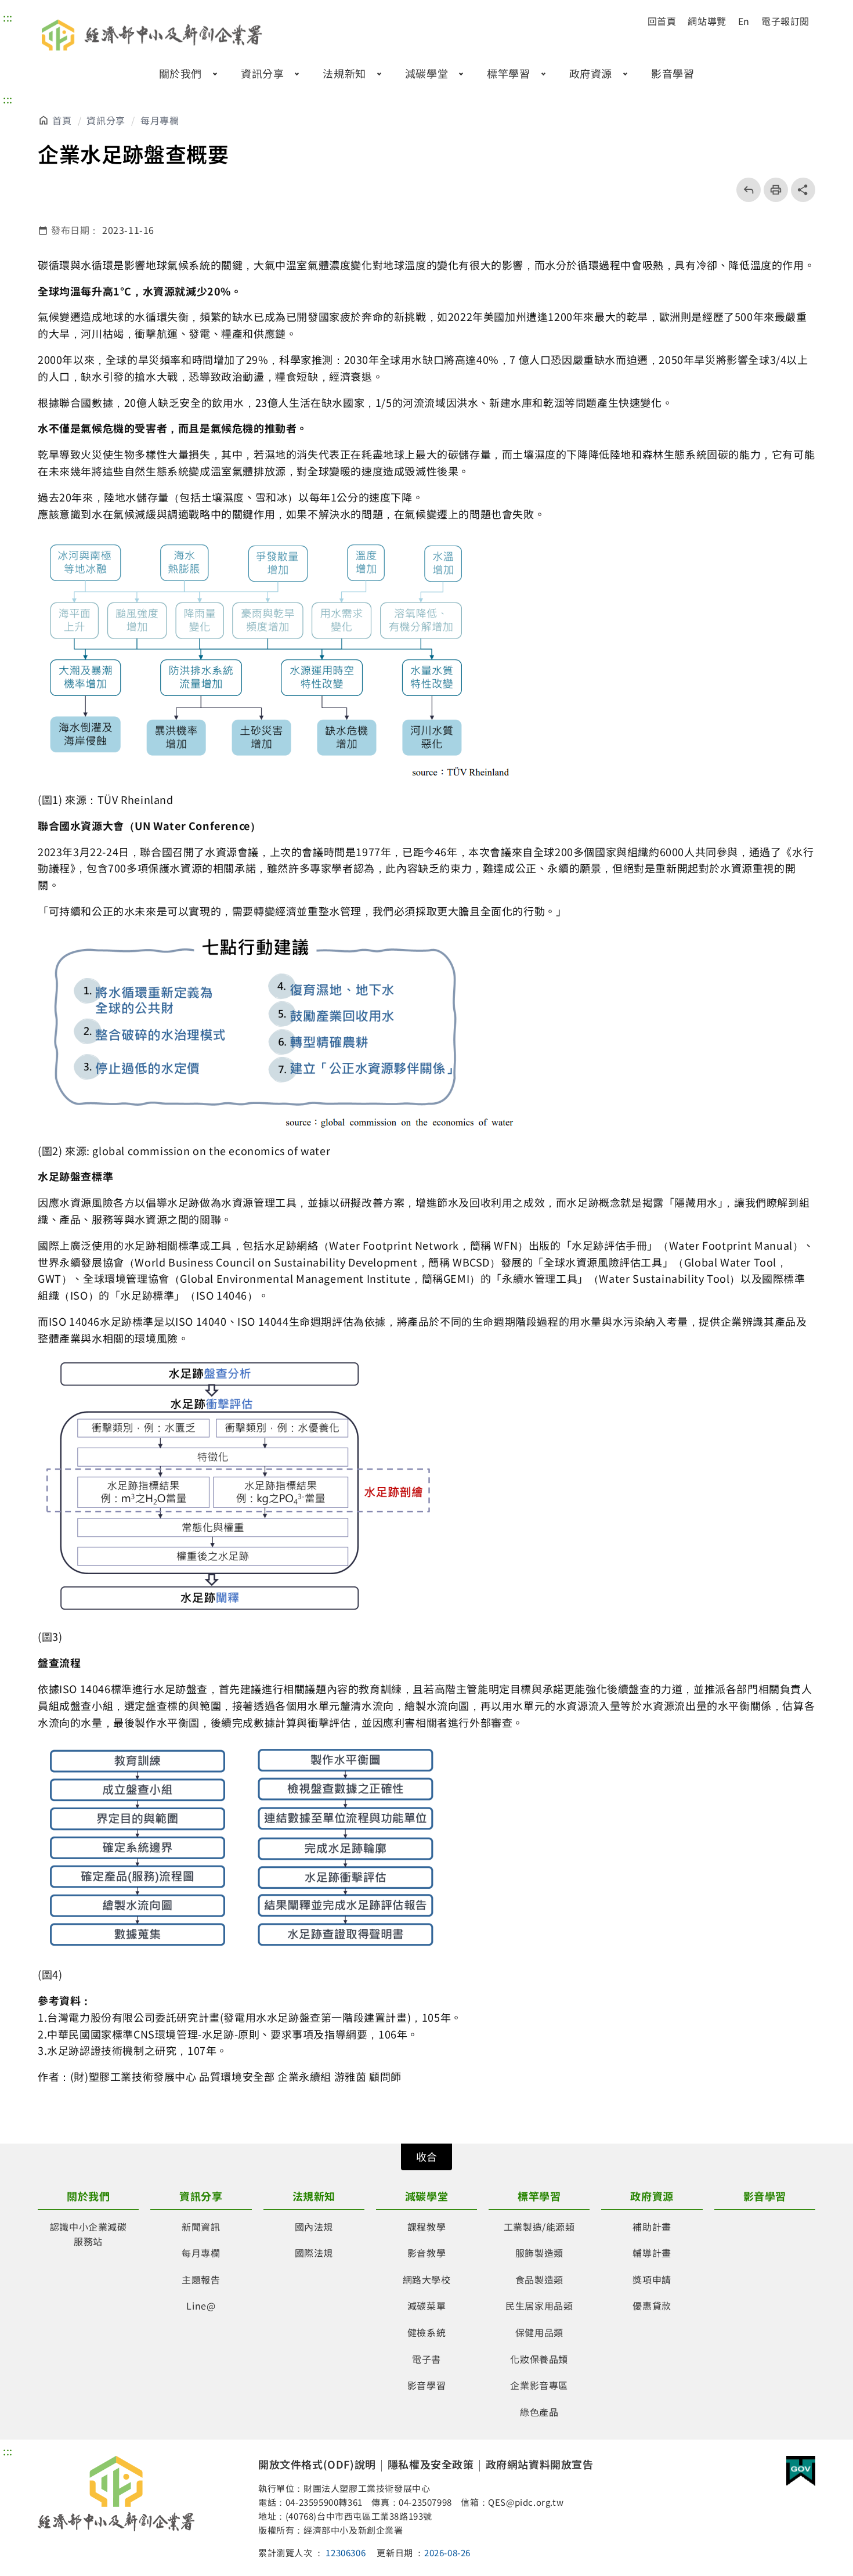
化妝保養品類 (539, 2359)
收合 (426, 2156)
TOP (816, 2434)
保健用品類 (539, 2332)
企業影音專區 (539, 2385)
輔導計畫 (652, 2253)
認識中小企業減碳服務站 (88, 2234)
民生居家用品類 (539, 2306)
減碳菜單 (426, 2306)
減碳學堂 (426, 73)
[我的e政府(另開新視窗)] (801, 2473)
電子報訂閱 (785, 21)
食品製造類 (539, 2279)
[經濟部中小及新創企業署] (116, 2494)
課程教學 (426, 2227)
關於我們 (180, 73)
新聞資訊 (201, 2227)
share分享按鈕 (803, 190)
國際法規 (314, 2253)
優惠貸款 (652, 2306)
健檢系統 (426, 2332)
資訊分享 (262, 73)
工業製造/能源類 (539, 2227)
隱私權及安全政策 (431, 2464)
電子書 (426, 2359)
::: (8, 17)
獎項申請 (652, 2279)
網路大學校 (427, 2279)
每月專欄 (160, 120)
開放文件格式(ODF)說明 (317, 2464)
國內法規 (314, 2227)
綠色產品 (539, 2412)
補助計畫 (652, 2227)
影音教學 (426, 2253)
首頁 (62, 120)
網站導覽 (707, 21)
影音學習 (673, 73)
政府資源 (591, 73)
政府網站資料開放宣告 (540, 2464)
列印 (772, 190)
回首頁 (662, 21)
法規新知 (344, 73)
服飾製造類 (539, 2253)
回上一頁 (745, 190)
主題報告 (201, 2279)
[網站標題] (154, 35)
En (744, 21)
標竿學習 (508, 73)
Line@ (201, 2306)
